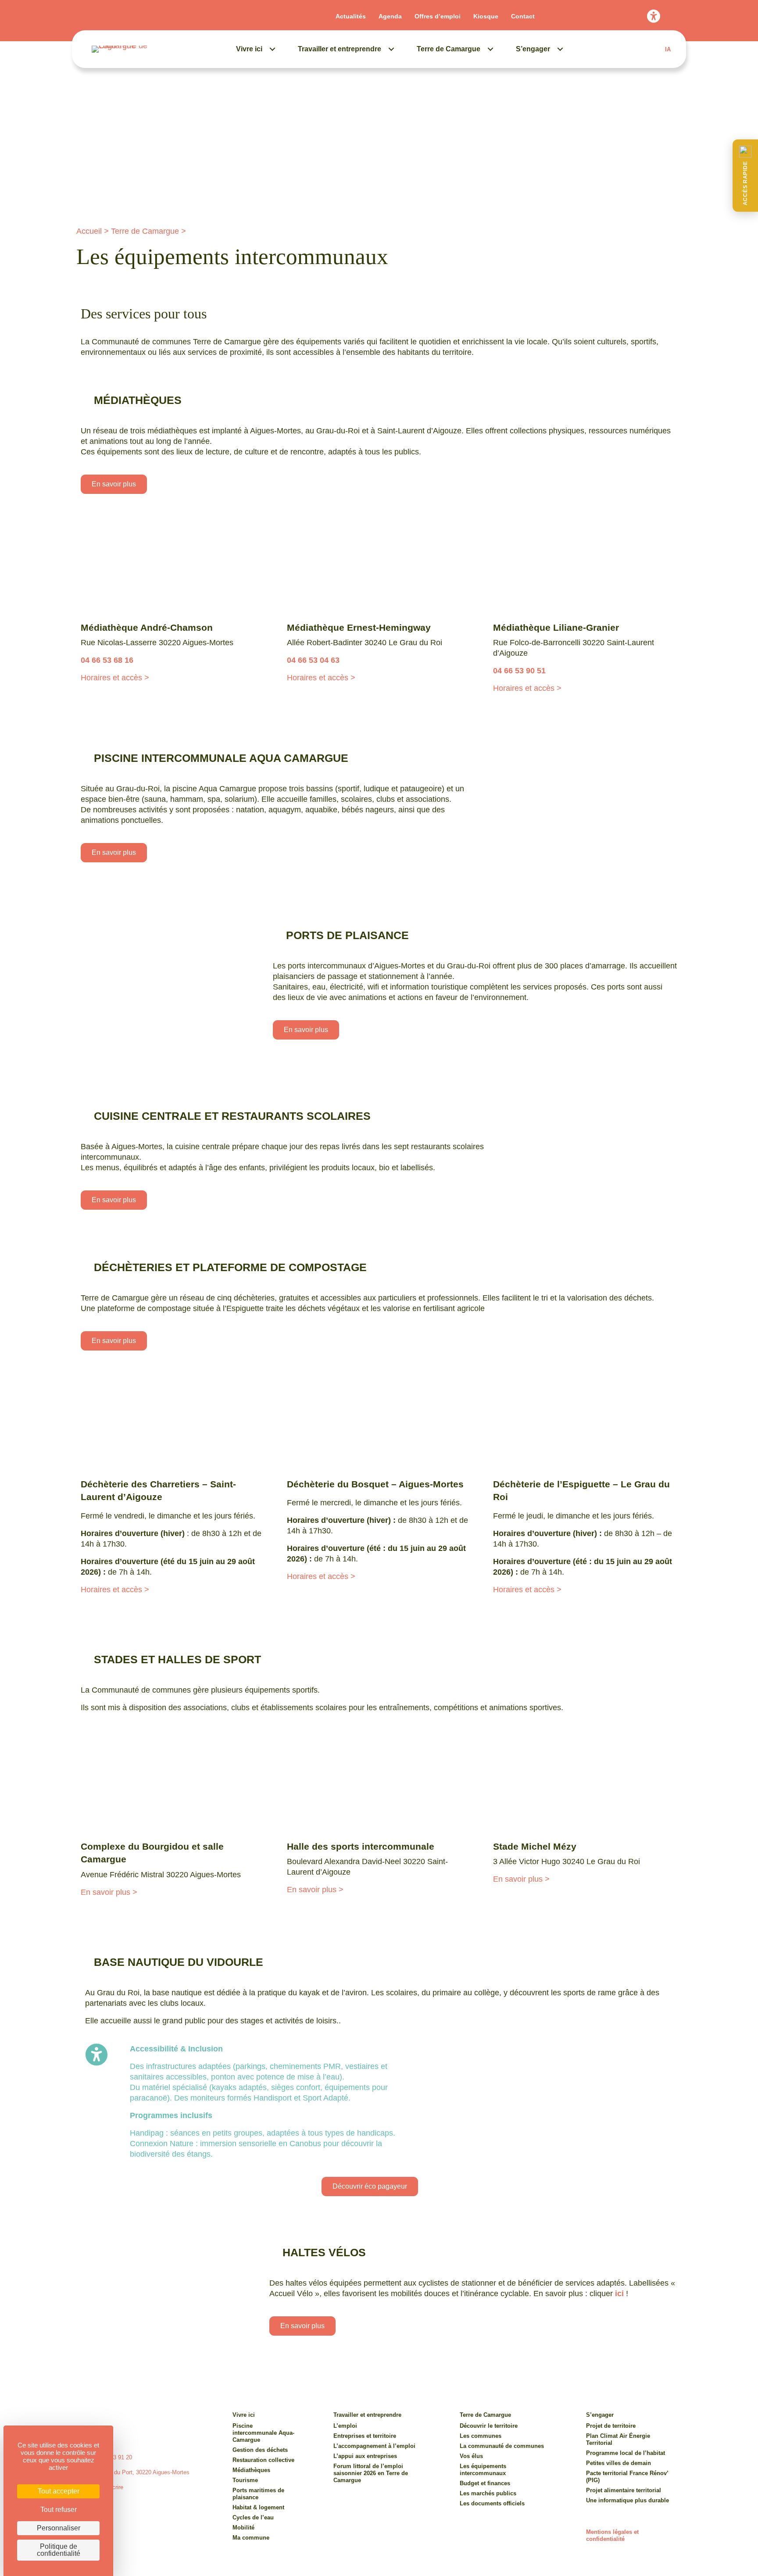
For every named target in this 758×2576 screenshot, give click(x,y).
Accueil (89, 231)
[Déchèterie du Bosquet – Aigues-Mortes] (379, 1422)
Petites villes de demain (619, 2463)
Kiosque (486, 16)
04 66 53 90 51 (519, 671)
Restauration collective (263, 2460)
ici (619, 2294)
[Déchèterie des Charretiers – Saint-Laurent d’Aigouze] (173, 1422)
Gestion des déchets (260, 2450)
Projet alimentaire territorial (624, 2490)
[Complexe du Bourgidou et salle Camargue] (173, 1784)
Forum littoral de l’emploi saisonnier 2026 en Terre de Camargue (371, 2473)
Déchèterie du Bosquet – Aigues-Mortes (375, 1484)
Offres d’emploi (438, 16)
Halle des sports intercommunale (361, 1846)
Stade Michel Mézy (535, 1846)
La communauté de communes (502, 2446)
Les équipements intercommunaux (483, 2470)
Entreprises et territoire (365, 2436)
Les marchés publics (488, 2493)
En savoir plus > (109, 1892)
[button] (745, 176)
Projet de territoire (611, 2426)
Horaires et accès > (115, 678)
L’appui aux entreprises (365, 2456)
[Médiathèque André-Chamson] (173, 565)
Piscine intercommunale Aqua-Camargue (263, 2433)
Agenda (390, 16)
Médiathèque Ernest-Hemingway (359, 627)
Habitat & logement (258, 2507)
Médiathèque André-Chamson (147, 627)
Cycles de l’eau (253, 2517)
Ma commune (251, 2538)
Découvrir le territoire (489, 2426)
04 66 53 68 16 (107, 660)
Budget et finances (485, 2483)
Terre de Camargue (449, 49)
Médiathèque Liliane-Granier (556, 627)
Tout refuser (59, 2510)
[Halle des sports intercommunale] (379, 1784)
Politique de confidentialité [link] (59, 2550)
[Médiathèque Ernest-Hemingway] (379, 565)
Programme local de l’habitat (626, 2453)
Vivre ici (249, 49)
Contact (523, 16)
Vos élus (471, 2456)
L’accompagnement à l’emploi (374, 2446)
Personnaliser (59, 2528)
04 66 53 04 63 (313, 660)
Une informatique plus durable (627, 2500)
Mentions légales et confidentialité (612, 2535)
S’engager (533, 49)
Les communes (481, 2436)
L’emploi (345, 2426)
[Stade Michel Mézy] (585, 1784)
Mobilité (243, 2528)
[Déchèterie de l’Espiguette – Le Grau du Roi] (585, 1422)
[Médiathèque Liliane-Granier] (585, 565)
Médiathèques (251, 2470)
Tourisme (245, 2480)
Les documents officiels (492, 2503)
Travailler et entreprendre (340, 49)
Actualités (351, 16)
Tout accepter (59, 2491)
